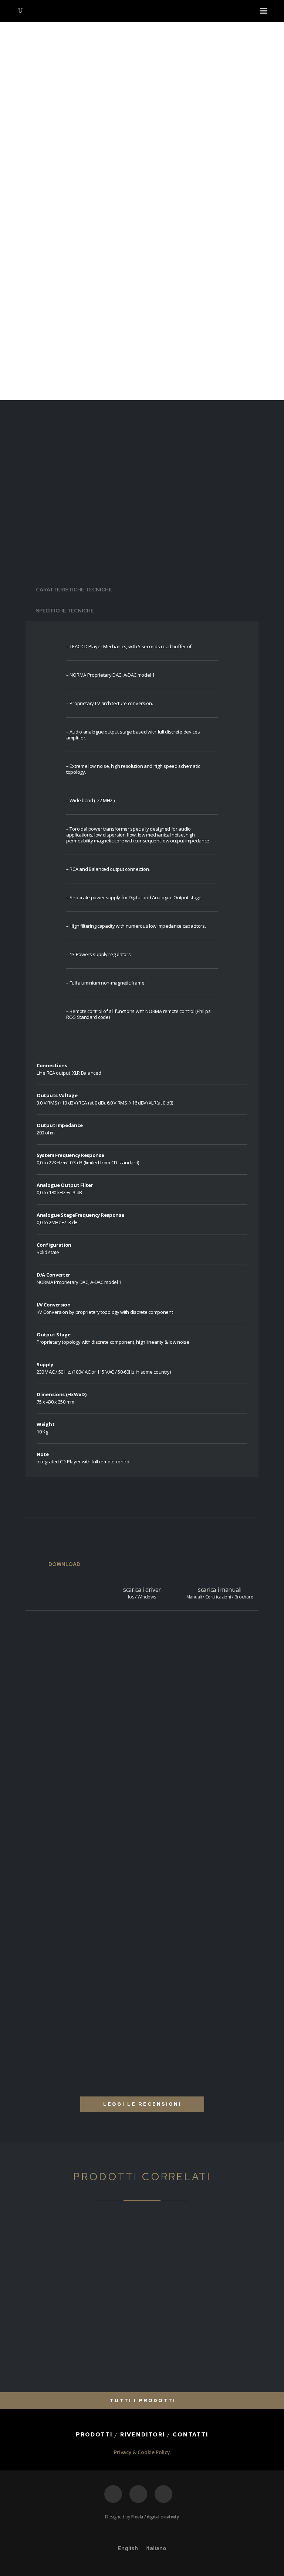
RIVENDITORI (143, 2435)
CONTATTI (190, 2435)
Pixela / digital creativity (155, 2517)
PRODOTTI (94, 2435)
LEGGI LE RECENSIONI (142, 2104)
